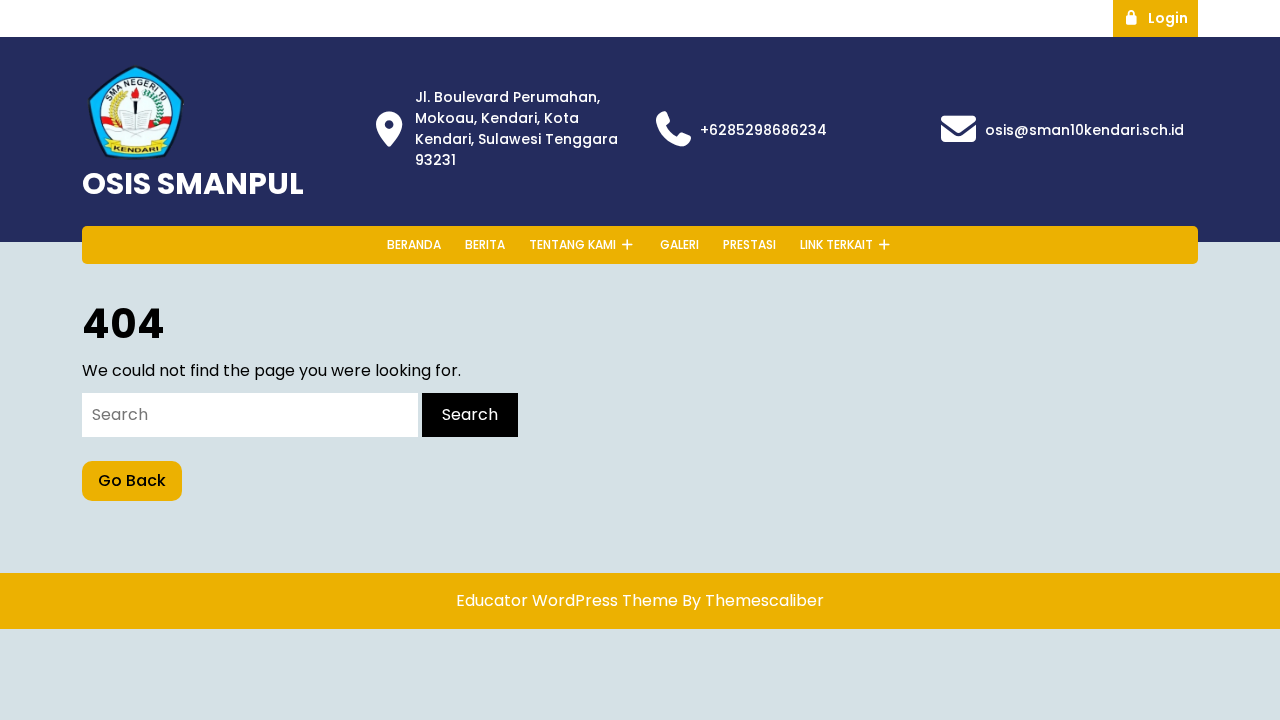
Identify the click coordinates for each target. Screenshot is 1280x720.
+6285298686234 (763, 130)
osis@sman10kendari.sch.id (1084, 130)
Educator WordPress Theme (567, 600)
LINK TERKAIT (836, 244)
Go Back (140, 484)
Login (1173, 17)
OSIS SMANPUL (193, 183)
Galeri (679, 244)
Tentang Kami (572, 244)
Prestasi (749, 244)
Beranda (414, 244)
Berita (485, 244)
